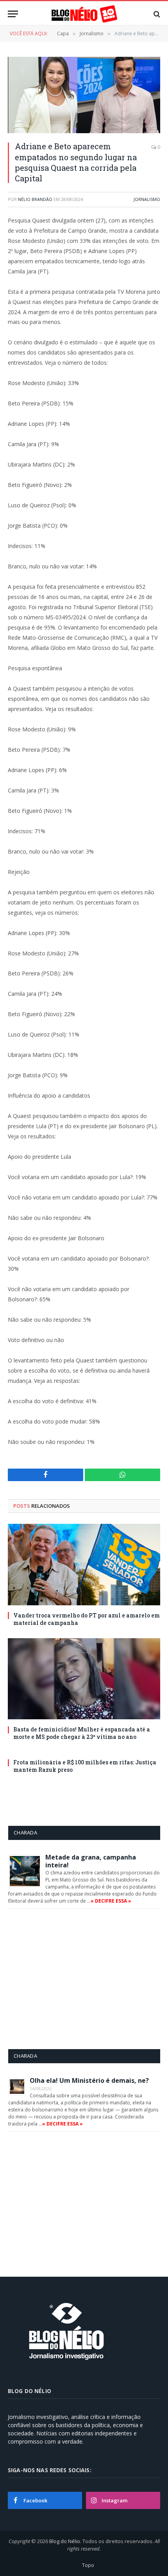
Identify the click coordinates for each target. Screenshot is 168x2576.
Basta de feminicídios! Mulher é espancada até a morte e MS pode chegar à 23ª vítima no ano (82, 1733)
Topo (88, 2565)
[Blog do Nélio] (84, 14)
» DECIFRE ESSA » (111, 1901)
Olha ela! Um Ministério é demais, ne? (89, 2080)
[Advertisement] (74, 1979)
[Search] (156, 14)
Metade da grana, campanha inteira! (91, 1861)
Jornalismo (147, 199)
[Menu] (13, 14)
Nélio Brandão (35, 199)
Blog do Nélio (65, 2541)
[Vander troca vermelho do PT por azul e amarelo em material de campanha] (84, 1564)
